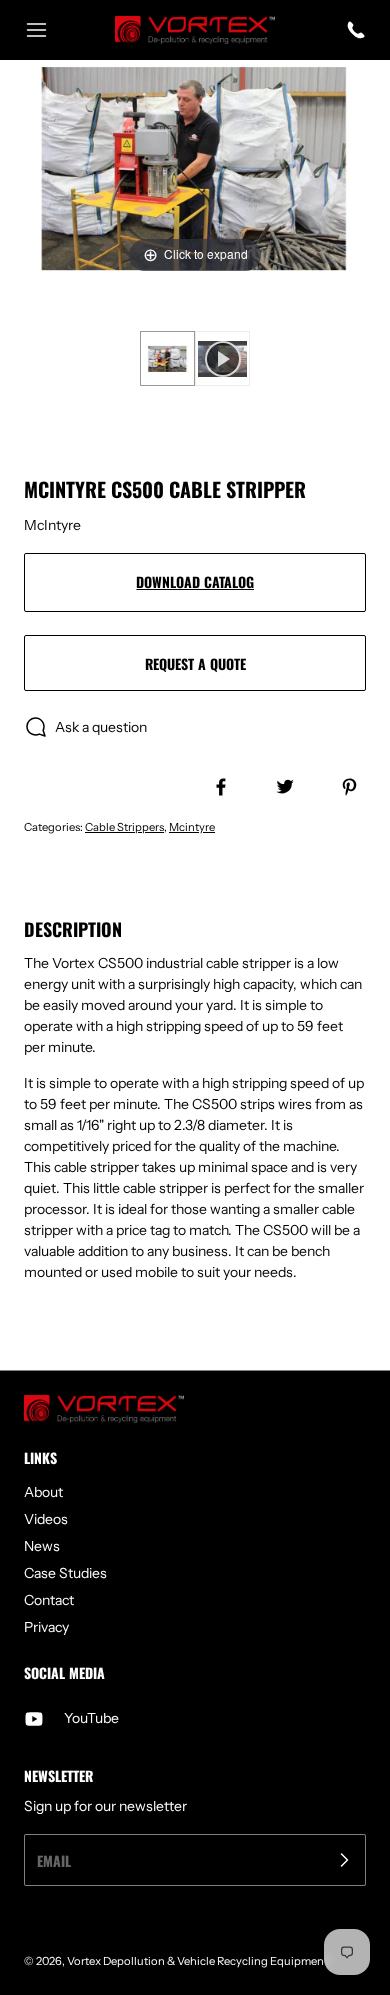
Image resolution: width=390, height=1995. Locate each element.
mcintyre (192, 827)
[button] (46, 30)
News (42, 1546)
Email (54, 1860)
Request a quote (195, 663)
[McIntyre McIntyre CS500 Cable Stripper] (167, 359)
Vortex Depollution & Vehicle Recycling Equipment (197, 1961)
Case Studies (65, 1573)
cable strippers (124, 827)
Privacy (46, 1627)
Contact (49, 1600)
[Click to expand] (195, 168)
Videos (46, 1519)
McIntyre (52, 525)
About (43, 1492)
